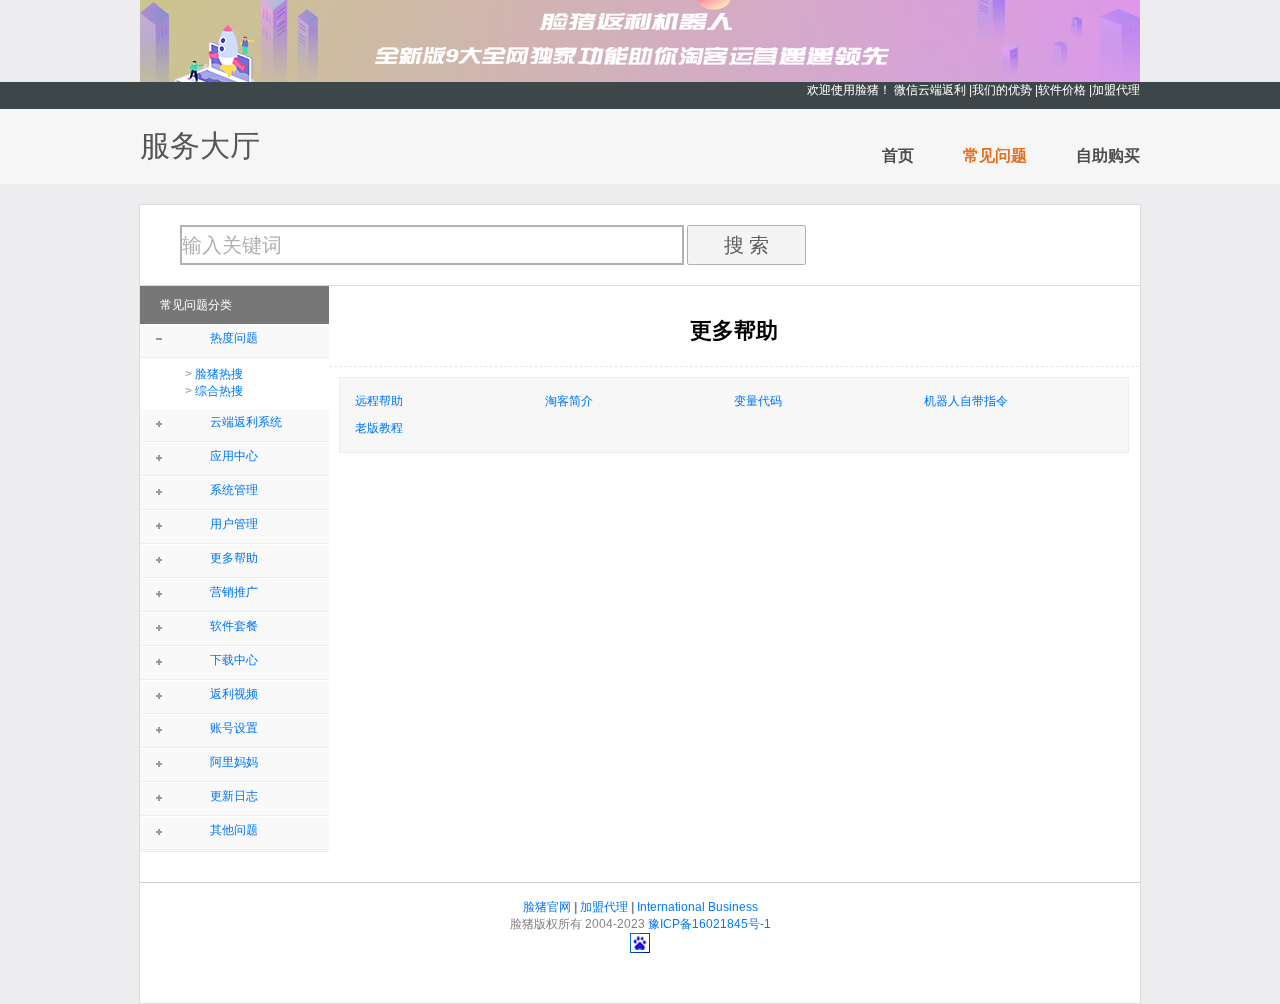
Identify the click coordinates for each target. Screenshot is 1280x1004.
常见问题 (995, 155)
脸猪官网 (547, 907)
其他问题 (234, 830)
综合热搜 (219, 391)
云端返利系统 (246, 422)
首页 (898, 155)
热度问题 (234, 338)
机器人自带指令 (966, 401)
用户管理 (234, 524)
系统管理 (234, 490)
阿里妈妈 (234, 762)
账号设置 (234, 728)
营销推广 (234, 592)
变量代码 (758, 401)
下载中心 (234, 660)
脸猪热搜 (219, 374)
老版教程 (379, 428)
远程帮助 (379, 401)
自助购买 (1108, 155)
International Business (697, 907)
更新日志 (234, 796)
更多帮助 (234, 558)
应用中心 (234, 456)
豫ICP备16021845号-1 (709, 924)
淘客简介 (569, 401)
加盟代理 (604, 907)
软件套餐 (234, 626)
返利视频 (234, 694)
